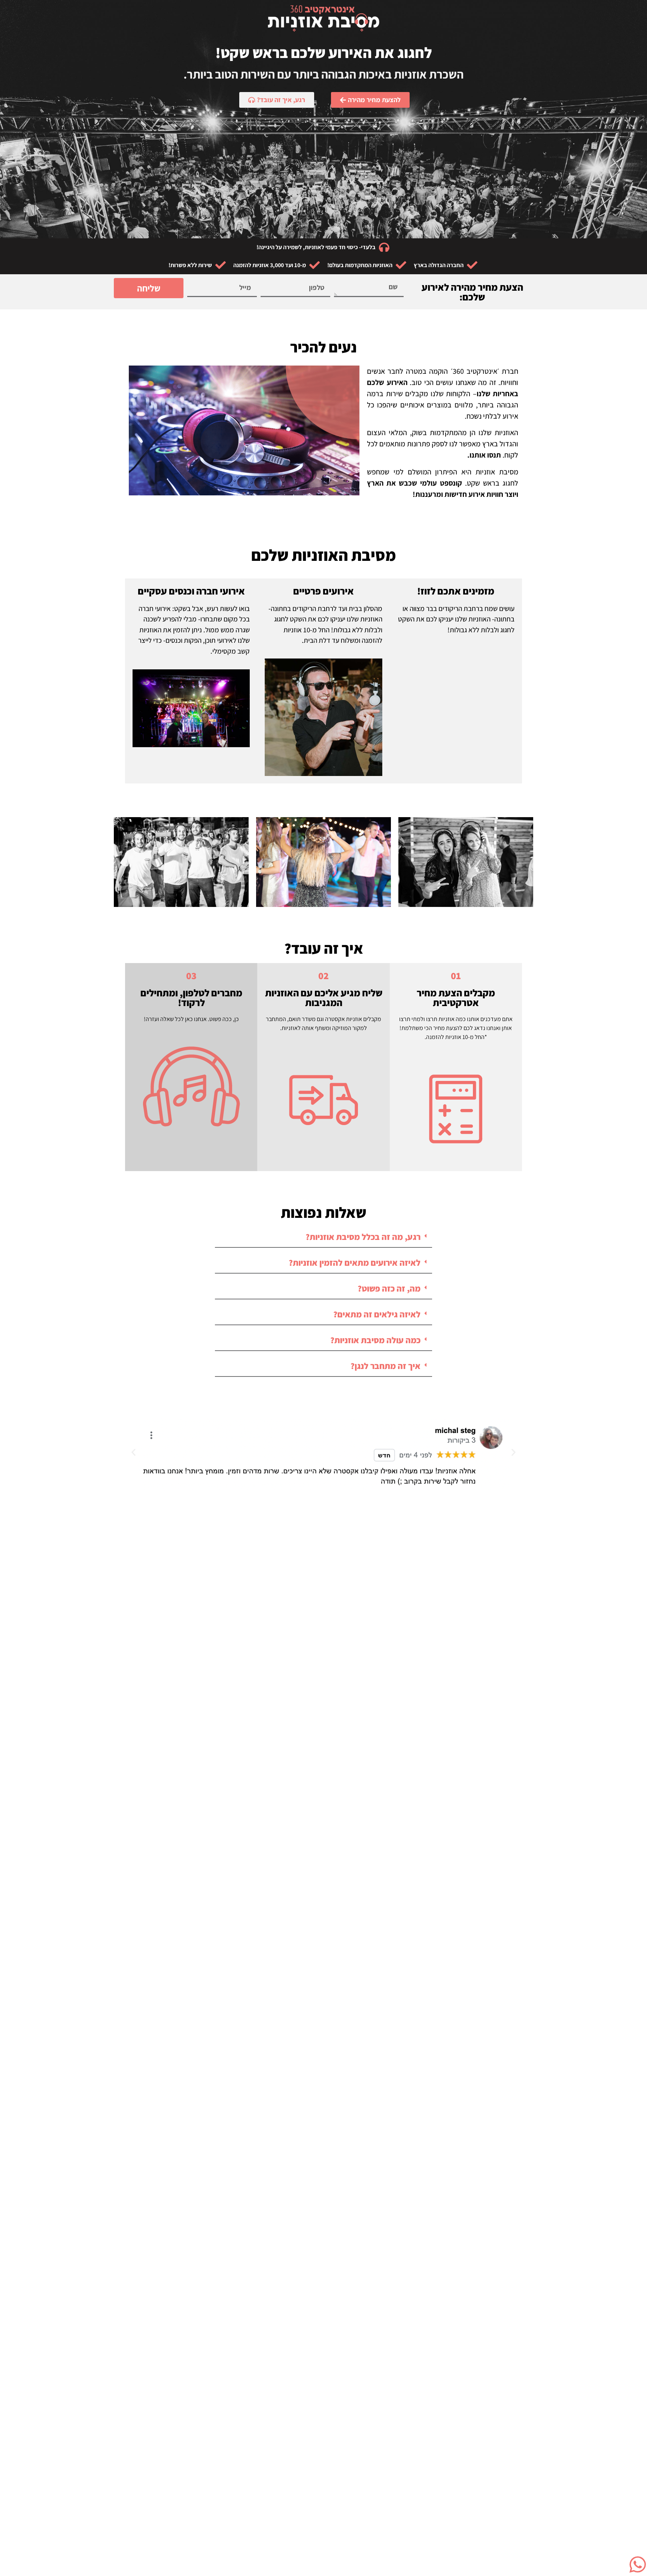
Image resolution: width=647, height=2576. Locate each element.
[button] (323, 1237)
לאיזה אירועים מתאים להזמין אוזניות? (355, 1263)
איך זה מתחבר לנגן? (385, 1366)
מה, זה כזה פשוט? (389, 1289)
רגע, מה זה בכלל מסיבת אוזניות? (363, 1237)
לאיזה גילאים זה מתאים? (377, 1314)
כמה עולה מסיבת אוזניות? (375, 1340)
